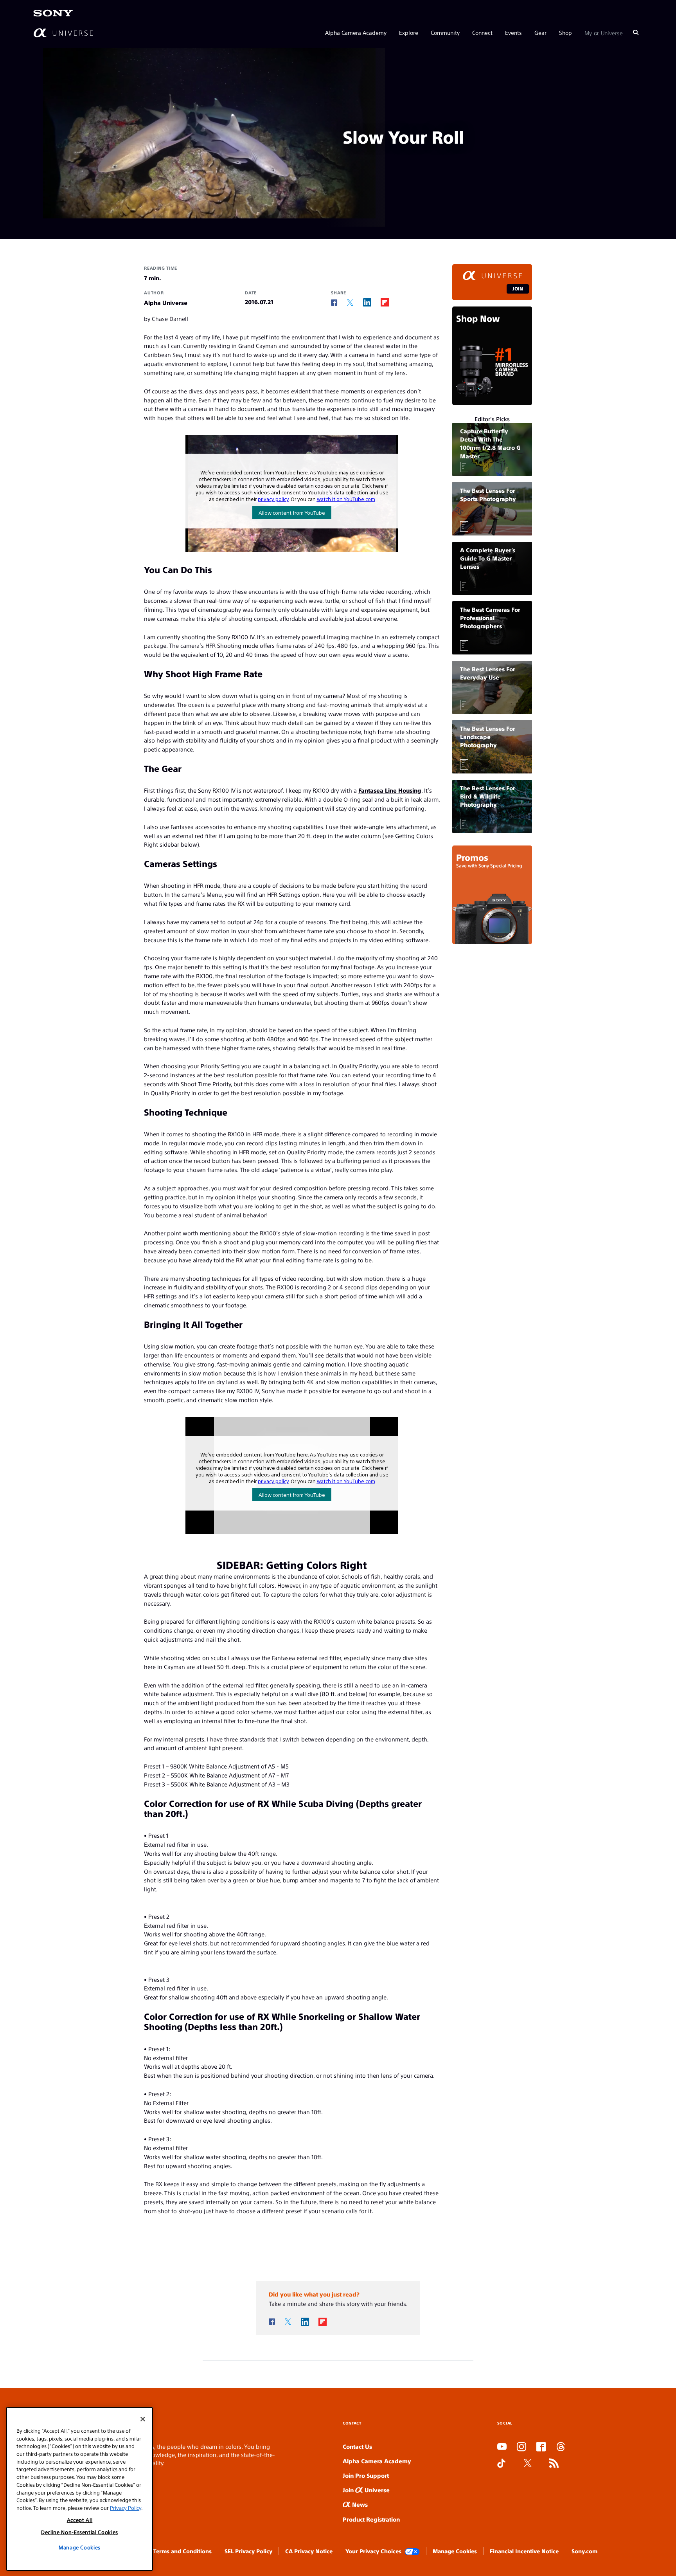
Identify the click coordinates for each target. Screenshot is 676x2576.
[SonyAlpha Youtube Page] (502, 2447)
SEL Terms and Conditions (177, 2551)
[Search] (636, 32)
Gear (540, 32)
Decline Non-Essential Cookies (80, 2532)
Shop (565, 32)
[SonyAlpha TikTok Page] (501, 2464)
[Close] (143, 2419)
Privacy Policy (126, 2508)
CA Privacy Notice (309, 2551)
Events (513, 32)
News (359, 2504)
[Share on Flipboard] (385, 302)
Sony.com (584, 2551)
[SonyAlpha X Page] (528, 2464)
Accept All (80, 2520)
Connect (482, 32)
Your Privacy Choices (373, 2551)
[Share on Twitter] (350, 303)
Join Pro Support (366, 2475)
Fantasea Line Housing (390, 790)
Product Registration (371, 2519)
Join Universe (366, 2490)
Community (445, 32)
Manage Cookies (455, 2551)
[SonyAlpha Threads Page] (561, 2447)
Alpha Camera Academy (356, 32)
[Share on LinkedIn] (367, 302)
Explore (409, 32)
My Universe (604, 32)
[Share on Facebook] (334, 303)
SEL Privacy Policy (248, 2551)
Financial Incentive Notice (524, 2551)
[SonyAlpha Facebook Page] (541, 2447)
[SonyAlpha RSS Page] (554, 2464)
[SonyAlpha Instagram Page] (521, 2447)
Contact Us (357, 2446)
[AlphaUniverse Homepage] (63, 32)
